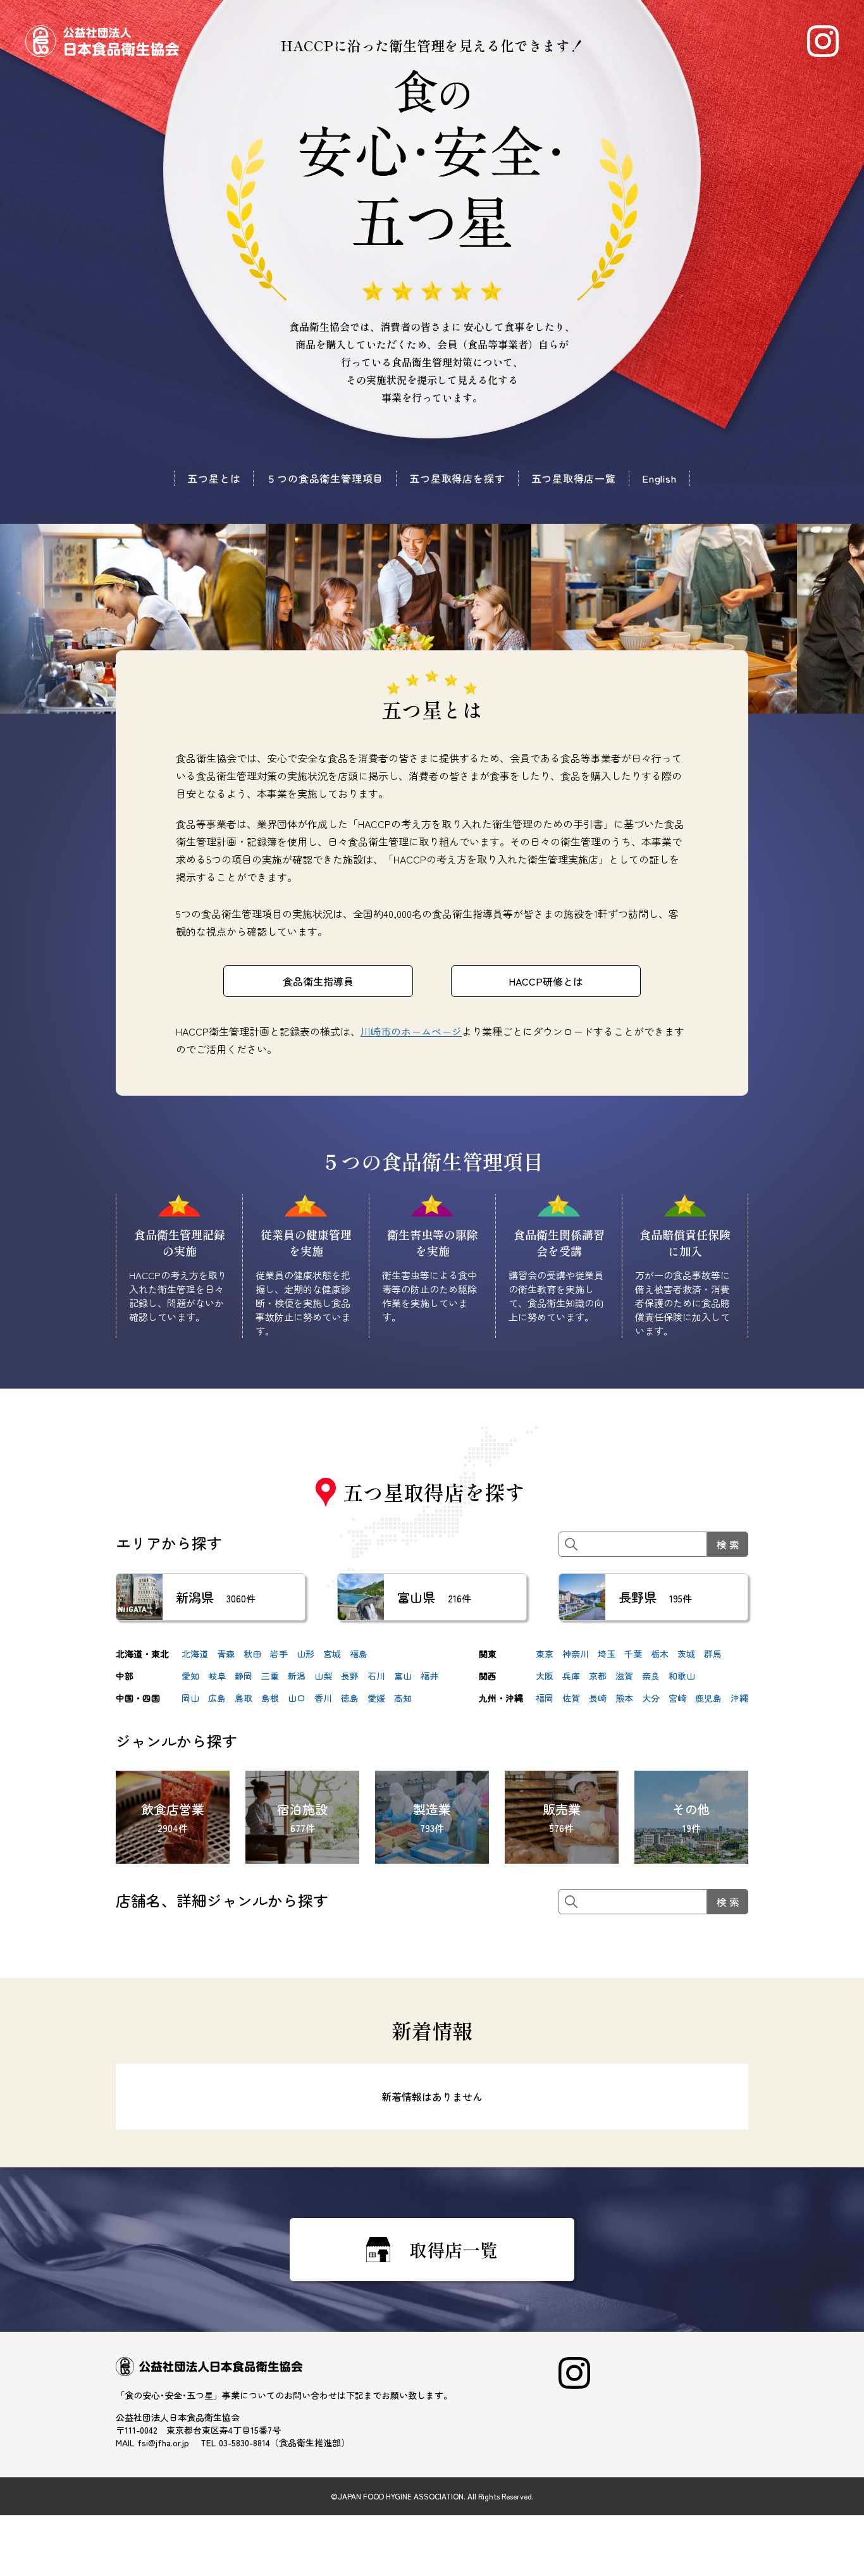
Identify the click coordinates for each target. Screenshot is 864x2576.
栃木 (660, 1654)
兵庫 (571, 1676)
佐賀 (571, 1698)
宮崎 (677, 1698)
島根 (270, 1698)
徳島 (350, 1698)
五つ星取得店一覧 (574, 478)
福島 (359, 1654)
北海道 (195, 1654)
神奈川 (576, 1654)
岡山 (190, 1698)
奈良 (651, 1676)
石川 (376, 1676)
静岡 (244, 1676)
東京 (545, 1654)
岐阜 (217, 1676)
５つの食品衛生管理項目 (325, 478)
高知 (403, 1698)
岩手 (279, 1654)
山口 (297, 1698)
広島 (217, 1698)
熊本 (624, 1698)
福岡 (545, 1698)
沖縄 (739, 1698)
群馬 (713, 1654)
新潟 (297, 1676)
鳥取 (244, 1698)
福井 (429, 1676)
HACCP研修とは (546, 981)
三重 (270, 1676)
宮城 (332, 1654)
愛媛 (376, 1698)
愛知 (190, 1676)
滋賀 (624, 1676)
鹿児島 (708, 1698)
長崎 (598, 1698)
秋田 (252, 1654)
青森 (226, 1654)
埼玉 (607, 1654)
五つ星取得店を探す (457, 478)
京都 (598, 1676)
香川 (323, 1698)
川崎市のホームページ (411, 1031)
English (659, 478)
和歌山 (682, 1676)
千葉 (633, 1654)
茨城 (686, 1654)
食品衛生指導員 (318, 981)
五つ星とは (214, 478)
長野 (350, 1676)
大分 (651, 1698)
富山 (403, 1676)
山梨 (323, 1676)
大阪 (545, 1676)
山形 (305, 1654)
